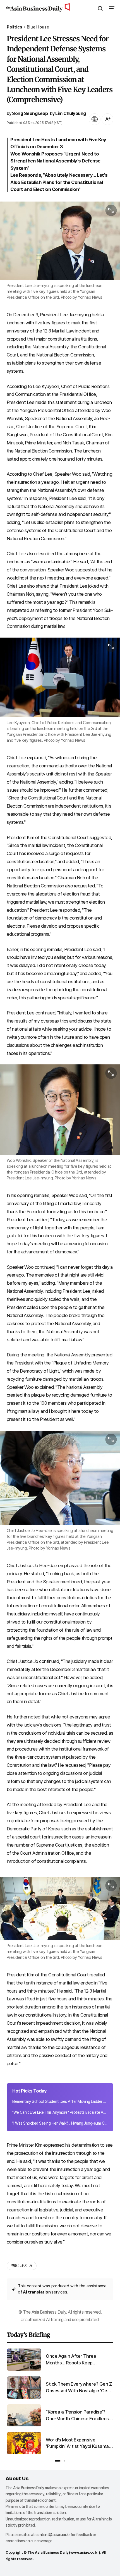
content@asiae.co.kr (53, 2535)
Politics (14, 27)
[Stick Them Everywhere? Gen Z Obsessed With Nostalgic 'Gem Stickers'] (24, 2397)
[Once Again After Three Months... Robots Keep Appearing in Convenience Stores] (24, 2370)
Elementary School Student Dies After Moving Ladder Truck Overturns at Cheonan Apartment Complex (60, 2101)
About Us (17, 2478)
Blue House (38, 27)
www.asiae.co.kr (85, 2552)
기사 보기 (20, 2266)
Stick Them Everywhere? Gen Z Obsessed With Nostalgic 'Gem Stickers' (79, 2388)
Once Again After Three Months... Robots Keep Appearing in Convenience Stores (73, 2360)
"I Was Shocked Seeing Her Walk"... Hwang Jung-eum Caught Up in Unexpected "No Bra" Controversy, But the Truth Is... (60, 2123)
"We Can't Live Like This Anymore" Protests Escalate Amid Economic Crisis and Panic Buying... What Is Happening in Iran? (60, 2112)
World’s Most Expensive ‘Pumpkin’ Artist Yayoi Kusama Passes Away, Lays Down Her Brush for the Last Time (77, 2444)
